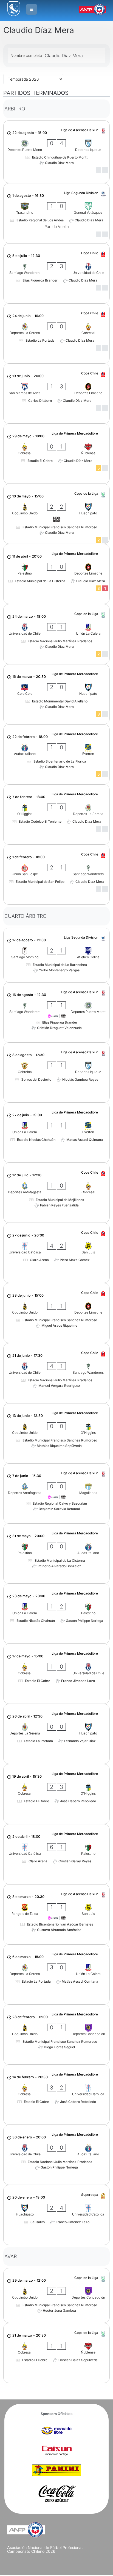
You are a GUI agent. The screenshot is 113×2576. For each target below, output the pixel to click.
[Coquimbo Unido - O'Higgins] (56, 1433)
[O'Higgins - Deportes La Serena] (56, 814)
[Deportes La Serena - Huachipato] (56, 1734)
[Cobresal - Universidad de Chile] (56, 1674)
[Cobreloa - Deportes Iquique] (56, 1072)
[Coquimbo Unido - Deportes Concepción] (56, 2035)
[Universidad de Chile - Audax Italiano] (56, 2155)
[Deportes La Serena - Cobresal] (56, 333)
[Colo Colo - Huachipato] (56, 694)
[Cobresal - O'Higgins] (56, 1794)
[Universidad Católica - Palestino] (56, 1854)
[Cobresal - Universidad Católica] (56, 2095)
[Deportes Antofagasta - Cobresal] (56, 1193)
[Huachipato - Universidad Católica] (56, 2215)
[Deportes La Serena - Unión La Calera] (56, 1974)
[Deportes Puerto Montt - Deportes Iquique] (56, 152)
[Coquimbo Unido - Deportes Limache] (56, 1313)
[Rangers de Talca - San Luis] (56, 1914)
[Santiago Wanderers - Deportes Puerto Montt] (56, 1012)
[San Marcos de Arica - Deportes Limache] (56, 394)
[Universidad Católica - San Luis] (56, 1253)
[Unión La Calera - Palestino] (56, 1614)
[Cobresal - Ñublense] (56, 454)
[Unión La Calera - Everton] (56, 1133)
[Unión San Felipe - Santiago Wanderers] (56, 875)
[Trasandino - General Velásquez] (56, 213)
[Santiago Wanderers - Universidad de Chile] (56, 273)
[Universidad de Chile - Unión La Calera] (56, 634)
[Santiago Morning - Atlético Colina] (56, 955)
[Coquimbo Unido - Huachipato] (56, 514)
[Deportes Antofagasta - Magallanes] (56, 1493)
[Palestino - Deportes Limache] (56, 574)
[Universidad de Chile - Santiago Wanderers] (56, 1373)
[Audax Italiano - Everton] (56, 754)
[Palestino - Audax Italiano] (56, 1554)
